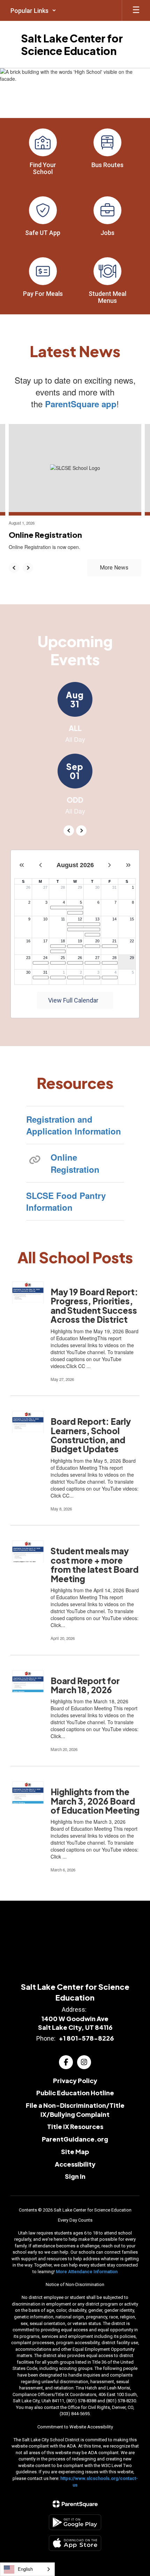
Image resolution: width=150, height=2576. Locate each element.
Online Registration (75, 1163)
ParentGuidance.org (75, 2139)
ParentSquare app (81, 404)
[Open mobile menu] (136, 10)
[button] (33, 10)
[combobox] (27, 2569)
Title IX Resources (75, 2126)
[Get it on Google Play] (75, 2522)
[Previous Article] (14, 568)
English (25, 2569)
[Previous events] (69, 831)
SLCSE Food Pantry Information (66, 1201)
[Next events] (81, 831)
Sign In (75, 2176)
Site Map (75, 2151)
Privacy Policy (75, 2080)
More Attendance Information (87, 2272)
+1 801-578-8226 (86, 2038)
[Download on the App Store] (75, 2543)
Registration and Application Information (74, 1125)
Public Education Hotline (75, 2093)
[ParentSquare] (75, 2504)
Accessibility (75, 2164)
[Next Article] (28, 568)
